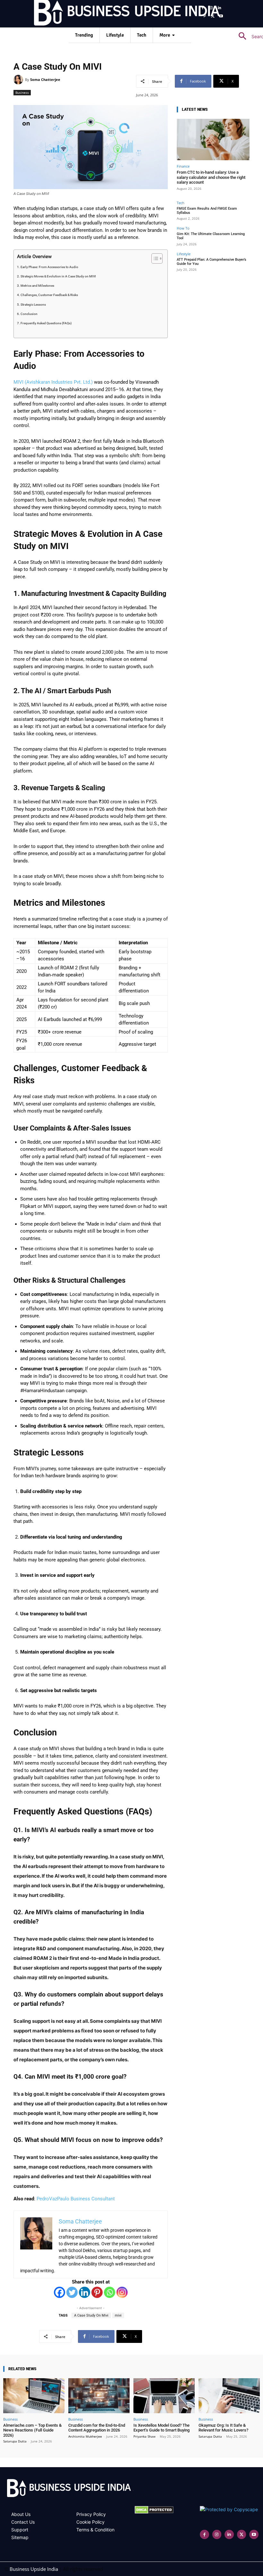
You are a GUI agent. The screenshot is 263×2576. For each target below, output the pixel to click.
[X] (213, 16)
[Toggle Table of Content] (154, 258)
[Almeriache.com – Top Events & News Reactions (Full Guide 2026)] (34, 2396)
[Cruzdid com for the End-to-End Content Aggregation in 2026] (99, 2396)
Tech (181, 203)
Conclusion (29, 314)
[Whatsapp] (110, 2292)
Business (22, 92)
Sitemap (20, 2537)
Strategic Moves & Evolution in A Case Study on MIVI (58, 276)
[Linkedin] (219, 8)
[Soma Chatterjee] (19, 80)
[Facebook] (203, 8)
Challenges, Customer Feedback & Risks (49, 295)
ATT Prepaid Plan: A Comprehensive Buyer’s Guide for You (212, 262)
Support (20, 2530)
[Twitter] (72, 2292)
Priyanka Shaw (144, 2436)
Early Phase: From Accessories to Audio (49, 267)
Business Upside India (34, 2569)
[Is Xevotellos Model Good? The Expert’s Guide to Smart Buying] (164, 2396)
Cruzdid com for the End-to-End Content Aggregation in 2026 (97, 2428)
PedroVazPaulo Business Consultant (76, 2199)
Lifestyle (184, 254)
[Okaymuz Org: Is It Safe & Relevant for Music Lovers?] (229, 2396)
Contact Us (23, 2522)
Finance (183, 166)
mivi (118, 2315)
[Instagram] (211, 8)
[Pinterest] (205, 16)
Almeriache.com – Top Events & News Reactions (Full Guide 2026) (32, 2430)
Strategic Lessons (33, 305)
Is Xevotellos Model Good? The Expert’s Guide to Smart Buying (161, 2428)
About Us (21, 2514)
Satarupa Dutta (15, 2441)
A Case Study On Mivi (91, 2315)
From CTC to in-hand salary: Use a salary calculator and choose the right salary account (211, 177)
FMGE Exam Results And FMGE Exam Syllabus (207, 211)
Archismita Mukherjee (85, 2436)
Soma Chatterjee (45, 79)
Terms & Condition (95, 2530)
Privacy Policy (91, 2514)
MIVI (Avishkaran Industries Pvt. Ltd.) (53, 382)
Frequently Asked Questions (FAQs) (46, 323)
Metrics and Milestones (37, 286)
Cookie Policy (90, 2522)
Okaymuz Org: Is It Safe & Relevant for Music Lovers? (223, 2428)
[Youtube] (221, 16)
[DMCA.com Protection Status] (154, 2512)
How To (183, 228)
